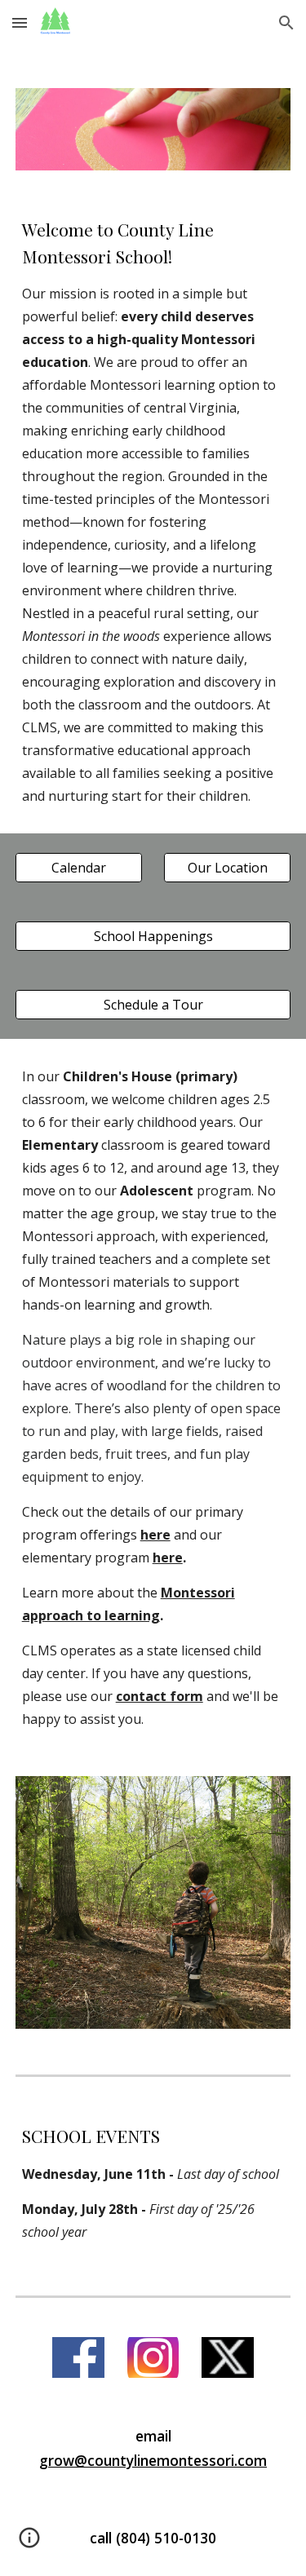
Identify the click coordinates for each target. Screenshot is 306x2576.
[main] (153, 512)
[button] (20, 22)
